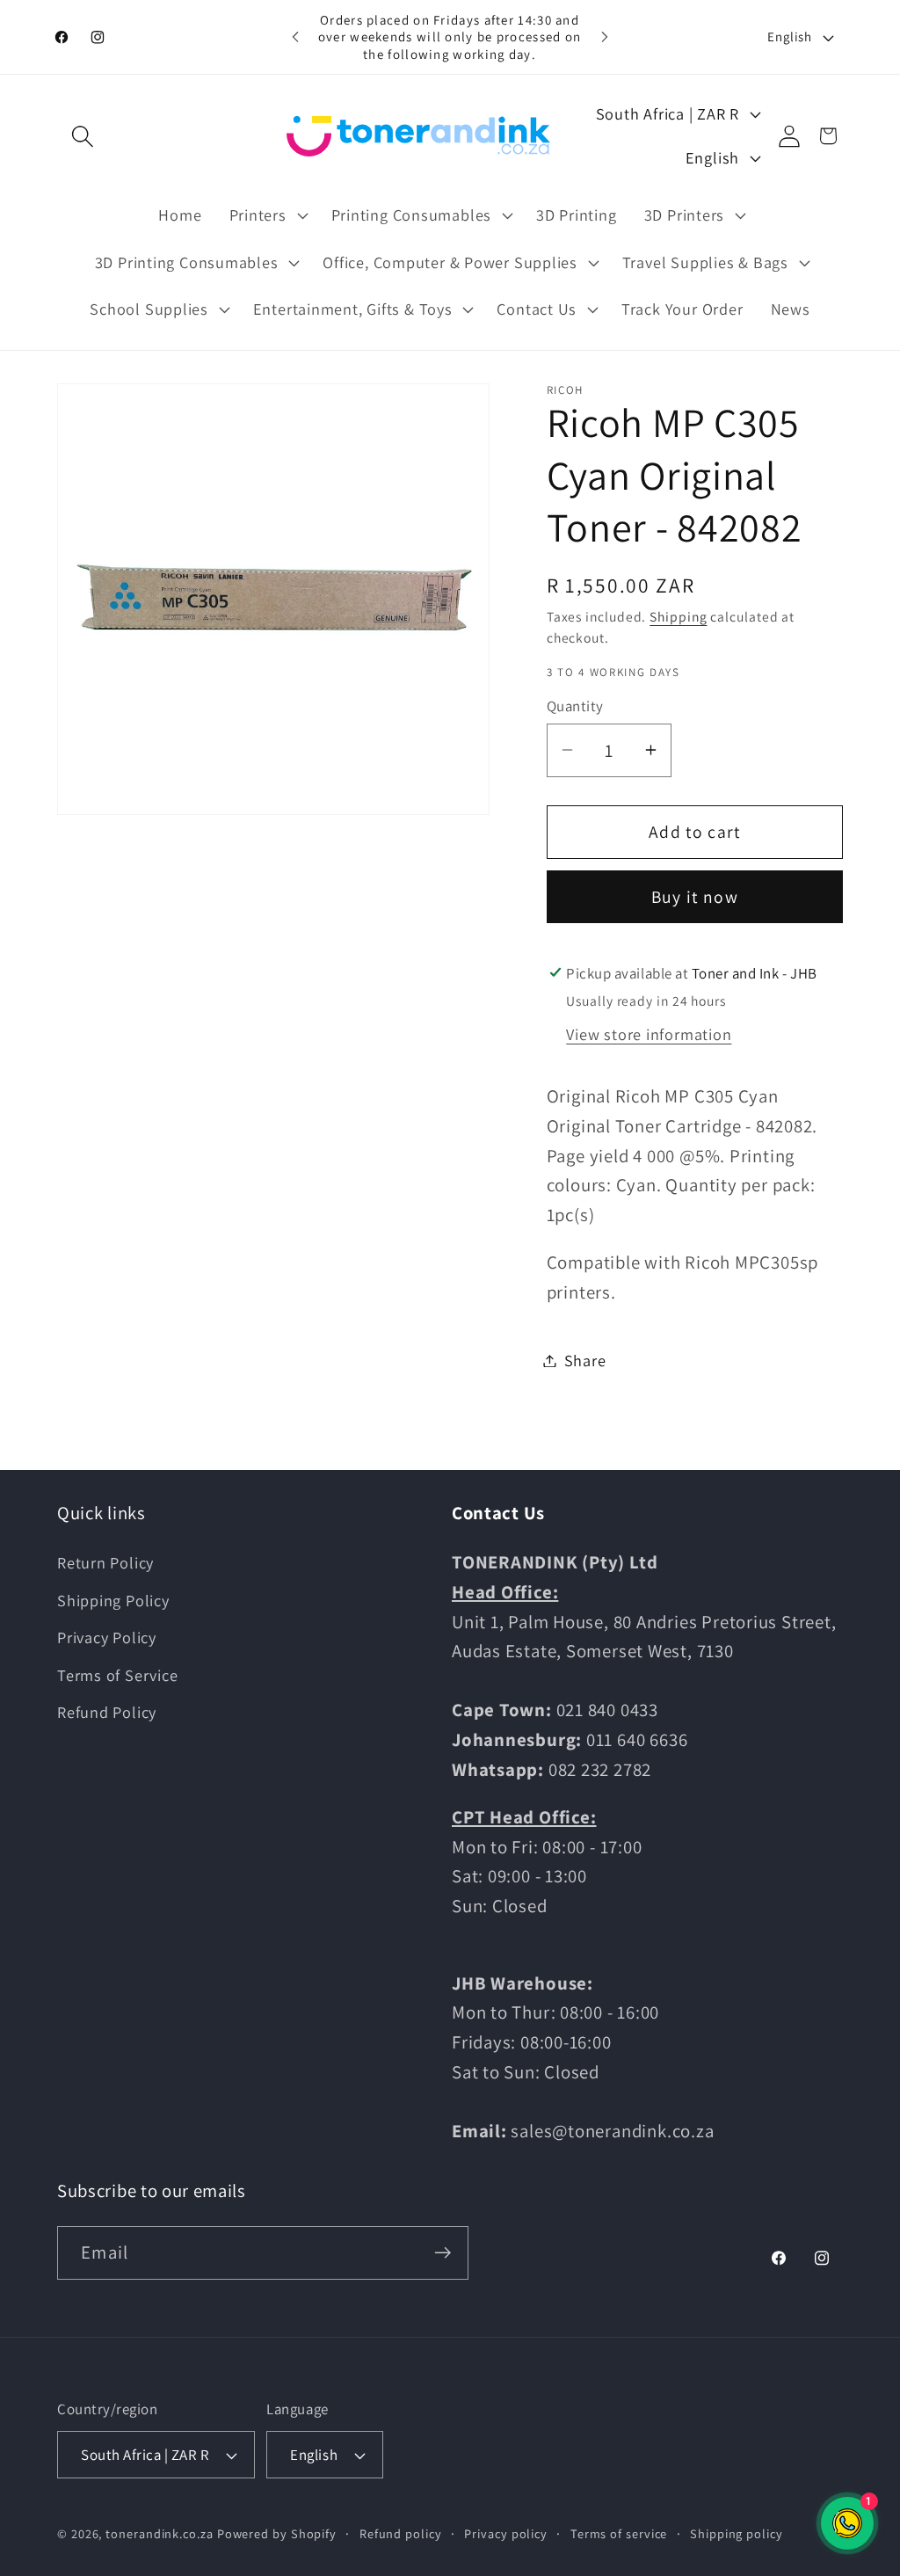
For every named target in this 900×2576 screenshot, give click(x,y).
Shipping (678, 616)
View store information (649, 1034)
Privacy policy (506, 2533)
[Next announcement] (605, 36)
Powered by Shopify (277, 2533)
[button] (82, 136)
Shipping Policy (113, 1600)
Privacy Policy (107, 1637)
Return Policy (105, 1562)
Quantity (575, 706)
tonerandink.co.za (159, 2533)
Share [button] (585, 1360)
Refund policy (401, 2533)
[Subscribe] (443, 2253)
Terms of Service (117, 1675)
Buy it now (695, 897)
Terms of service (619, 2533)
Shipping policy (737, 2533)
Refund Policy (107, 1712)
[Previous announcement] (295, 36)
